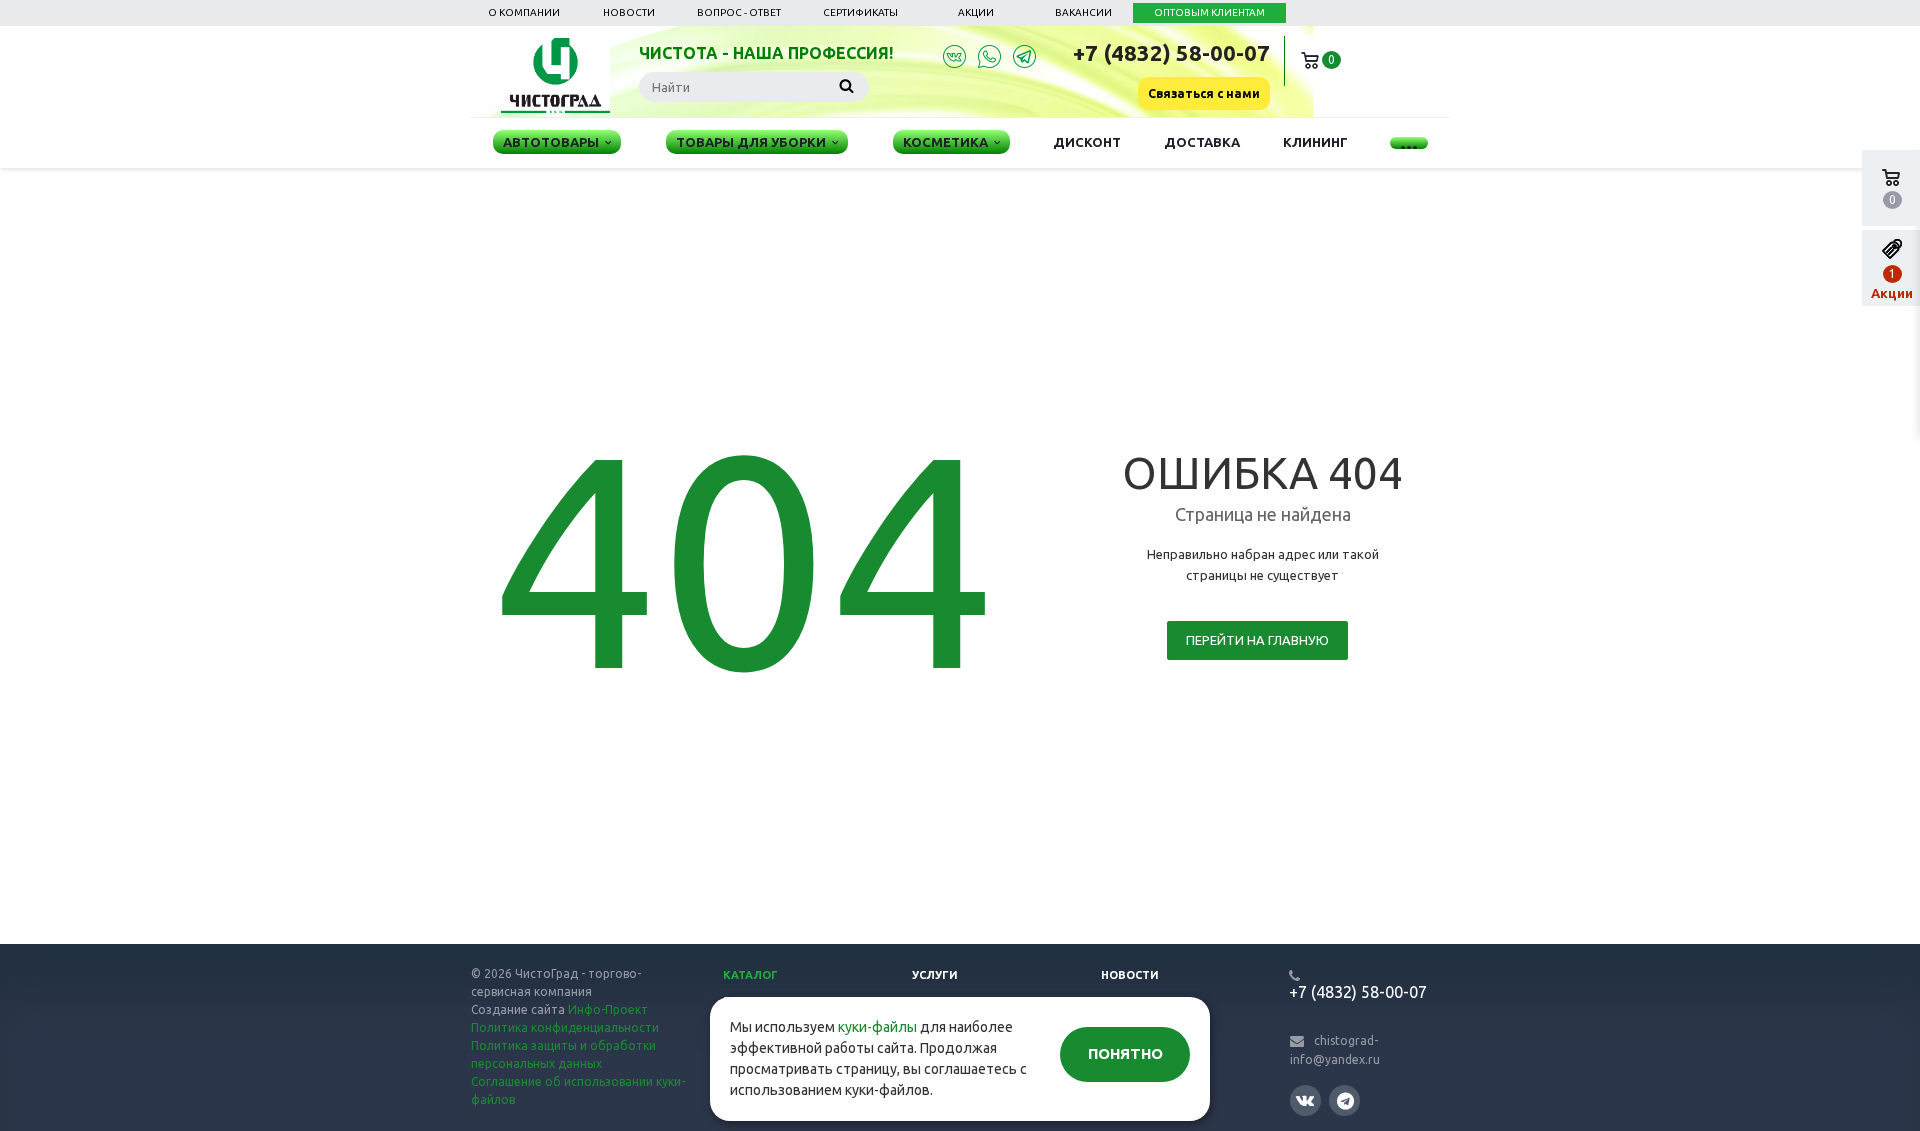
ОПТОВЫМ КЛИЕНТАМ (1209, 12)
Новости (629, 12)
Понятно (1125, 1053)
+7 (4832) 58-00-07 (1171, 52)
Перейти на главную (1257, 640)
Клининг (1315, 142)
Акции (976, 12)
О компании (524, 12)
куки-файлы (877, 1027)
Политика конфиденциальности (565, 1027)
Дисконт (1087, 142)
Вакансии (1083, 12)
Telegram (1344, 1100)
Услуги (935, 975)
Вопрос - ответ (739, 12)
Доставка (1202, 142)
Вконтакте (1305, 1100)
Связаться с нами (1204, 93)
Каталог (750, 975)
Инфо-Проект (608, 1009)
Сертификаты (860, 12)
